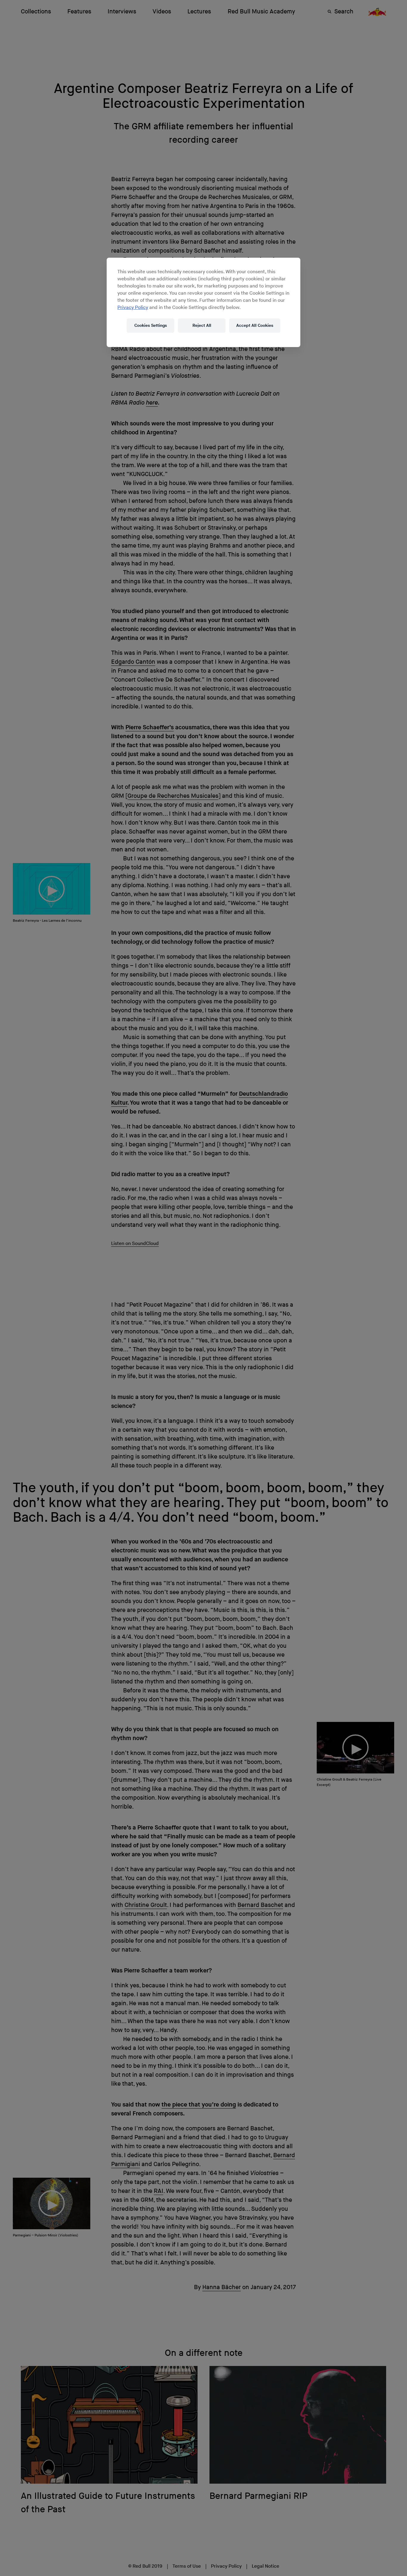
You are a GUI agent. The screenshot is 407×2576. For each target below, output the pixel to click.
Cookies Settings (151, 325)
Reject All (202, 325)
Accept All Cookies (255, 325)
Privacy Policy (133, 308)
